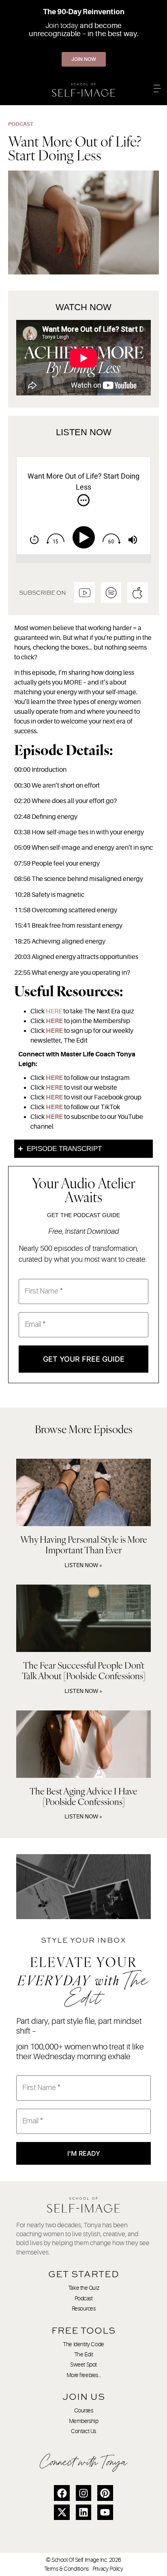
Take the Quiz (83, 2288)
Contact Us (83, 2431)
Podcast (84, 2298)
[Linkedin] (83, 2512)
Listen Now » (83, 1565)
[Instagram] (83, 2493)
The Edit (83, 2354)
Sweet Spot (83, 2364)
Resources (84, 2308)
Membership (84, 2421)
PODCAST (21, 124)
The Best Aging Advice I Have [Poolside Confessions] (83, 1796)
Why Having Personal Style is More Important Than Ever (84, 1545)
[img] (83, 500)
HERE (54, 1011)
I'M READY (84, 2153)
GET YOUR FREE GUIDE (84, 1359)
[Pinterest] (105, 2493)
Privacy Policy (108, 2569)
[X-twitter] (62, 2512)
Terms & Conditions (66, 2569)
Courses (84, 2410)
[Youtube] (105, 2512)
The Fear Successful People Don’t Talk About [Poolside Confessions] (84, 1670)
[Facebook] (62, 2493)
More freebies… (84, 2375)
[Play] (85, 538)
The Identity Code (83, 2344)
